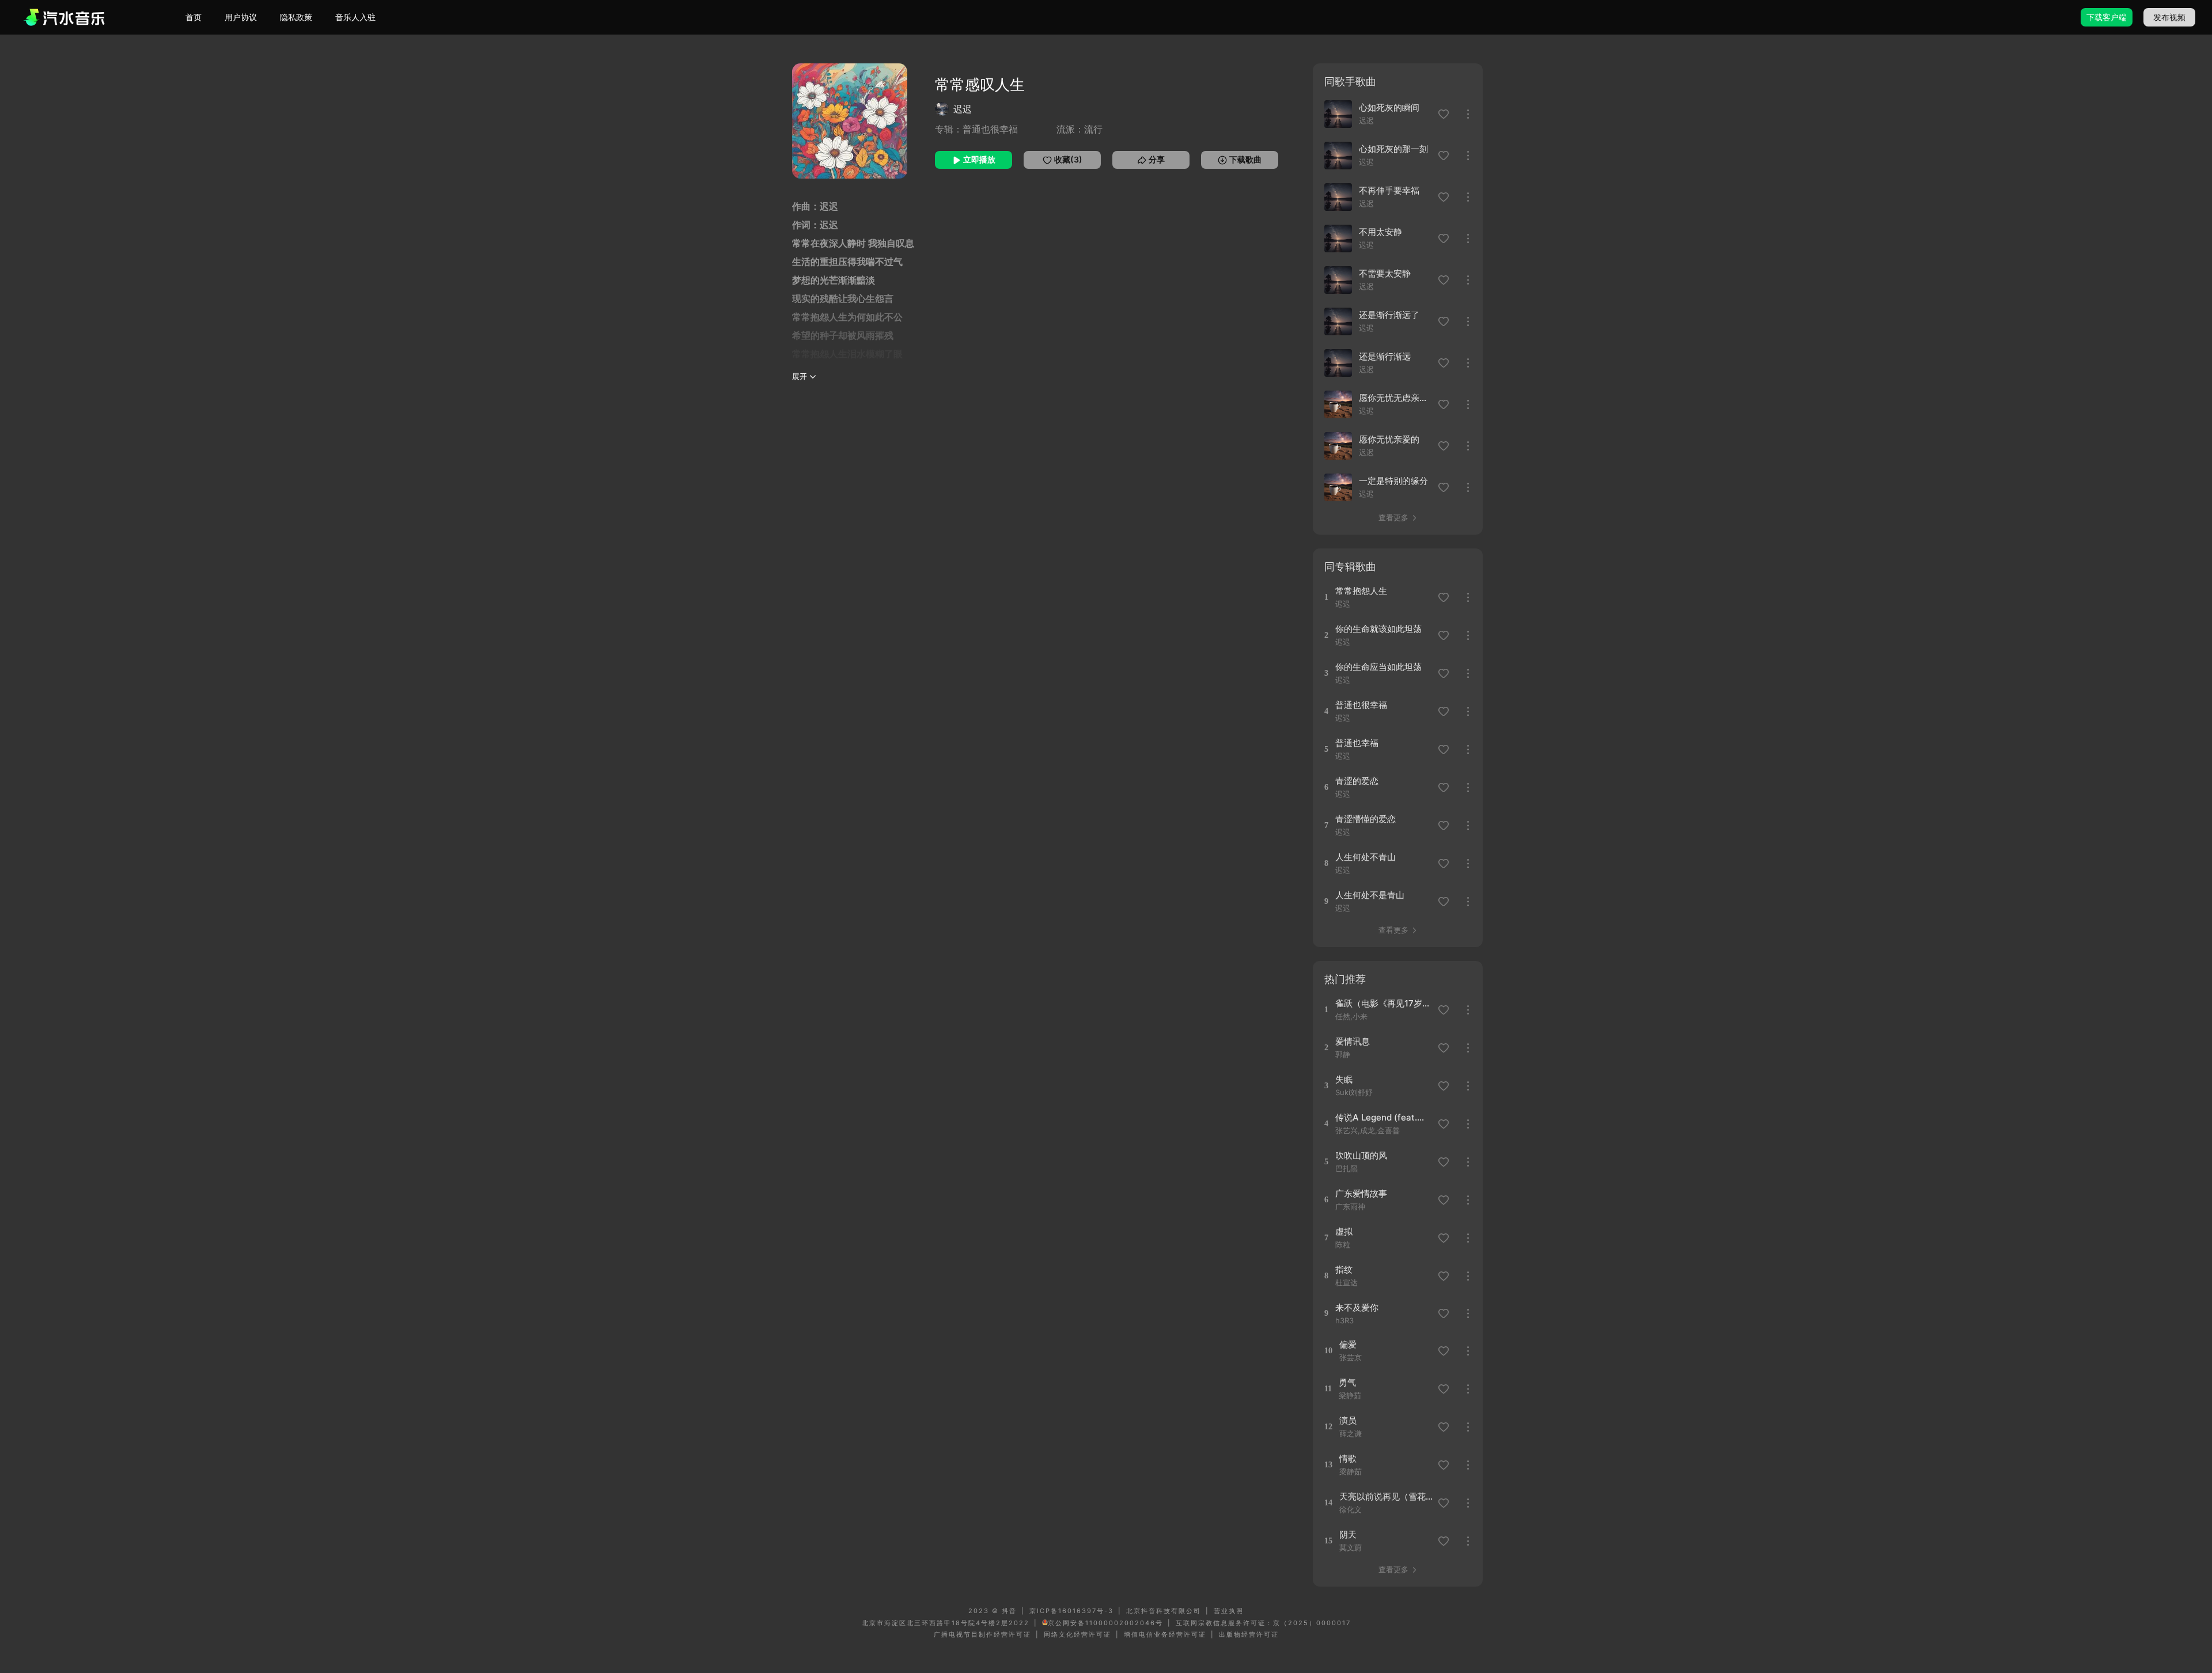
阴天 (1348, 1534)
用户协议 (241, 17)
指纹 (1344, 1269)
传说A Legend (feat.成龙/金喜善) (1383, 1117)
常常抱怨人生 (1361, 591)
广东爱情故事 (1361, 1193)
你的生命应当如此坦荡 (1378, 667)
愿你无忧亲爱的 (1389, 439)
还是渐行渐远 (1385, 356)
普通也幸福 (1357, 743)
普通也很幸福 (1361, 705)
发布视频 (2169, 17)
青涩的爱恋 (1357, 781)
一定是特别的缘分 (1393, 481)
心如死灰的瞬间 (1389, 107)
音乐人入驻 (355, 17)
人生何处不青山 (1366, 857)
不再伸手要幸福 (1389, 190)
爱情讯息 (1353, 1041)
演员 (1348, 1420)
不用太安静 (1380, 232)
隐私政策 (296, 17)
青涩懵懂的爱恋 (1366, 819)
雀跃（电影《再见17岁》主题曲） (1383, 1003)
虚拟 (1344, 1231)
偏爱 (1348, 1344)
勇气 (1347, 1382)
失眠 (1344, 1079)
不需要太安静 (1385, 273)
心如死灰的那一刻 (1393, 149)
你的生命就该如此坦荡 (1378, 629)
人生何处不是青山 (1370, 895)
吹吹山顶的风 (1361, 1155)
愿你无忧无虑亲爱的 (1395, 398)
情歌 (1348, 1458)
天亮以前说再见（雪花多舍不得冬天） (1387, 1496)
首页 (194, 17)
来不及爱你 (1357, 1307)
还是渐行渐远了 (1389, 315)
